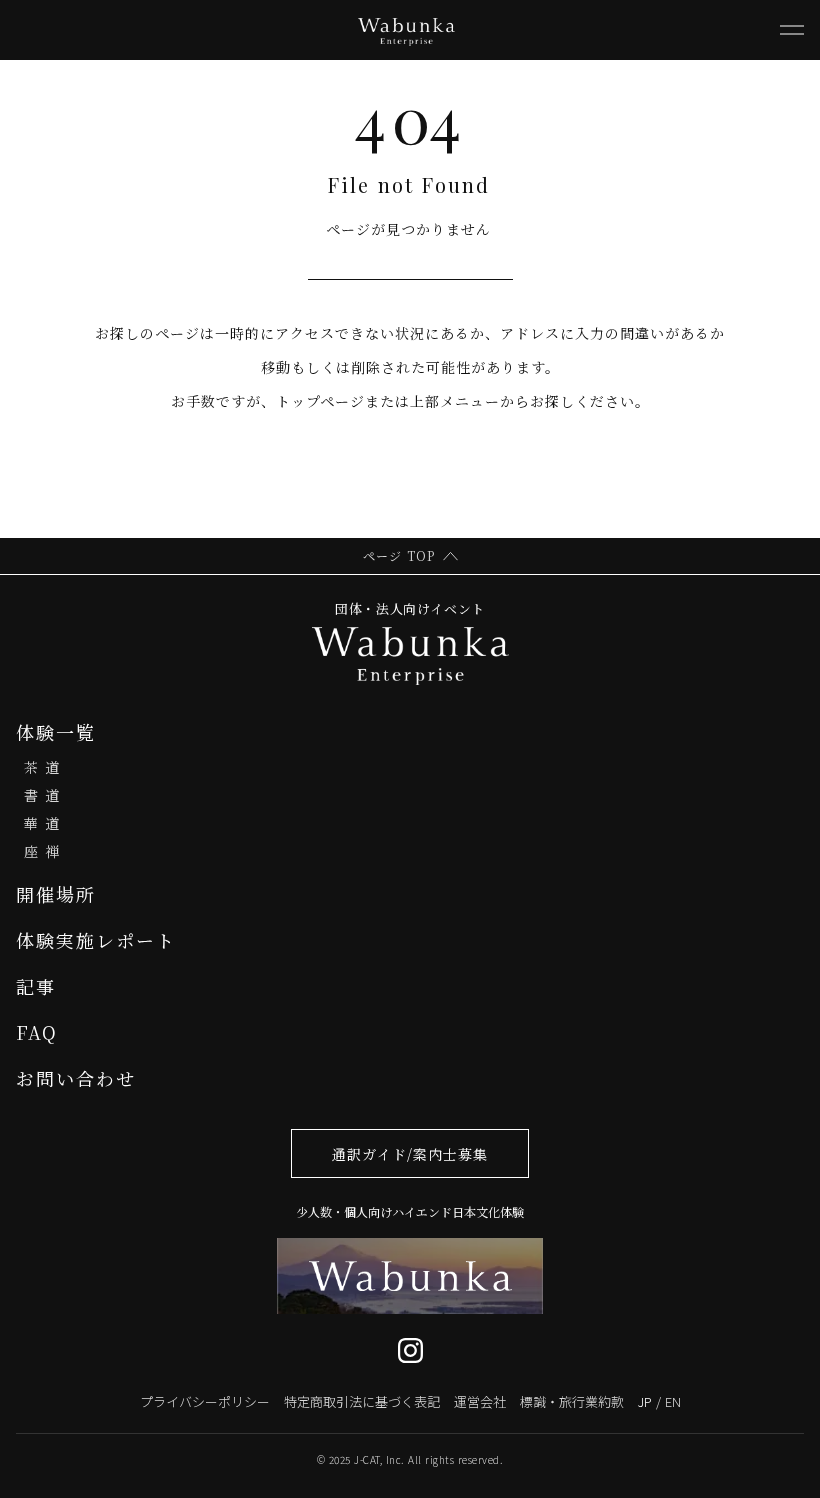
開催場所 (56, 894)
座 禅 (42, 851)
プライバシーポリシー (205, 1401)
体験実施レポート (96, 940)
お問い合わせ (76, 1078)
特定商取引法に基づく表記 (362, 1401)
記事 (36, 986)
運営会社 (480, 1401)
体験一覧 (56, 732)
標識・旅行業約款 (572, 1401)
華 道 (42, 823)
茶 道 (42, 767)
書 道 (42, 795)
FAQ (37, 1032)
